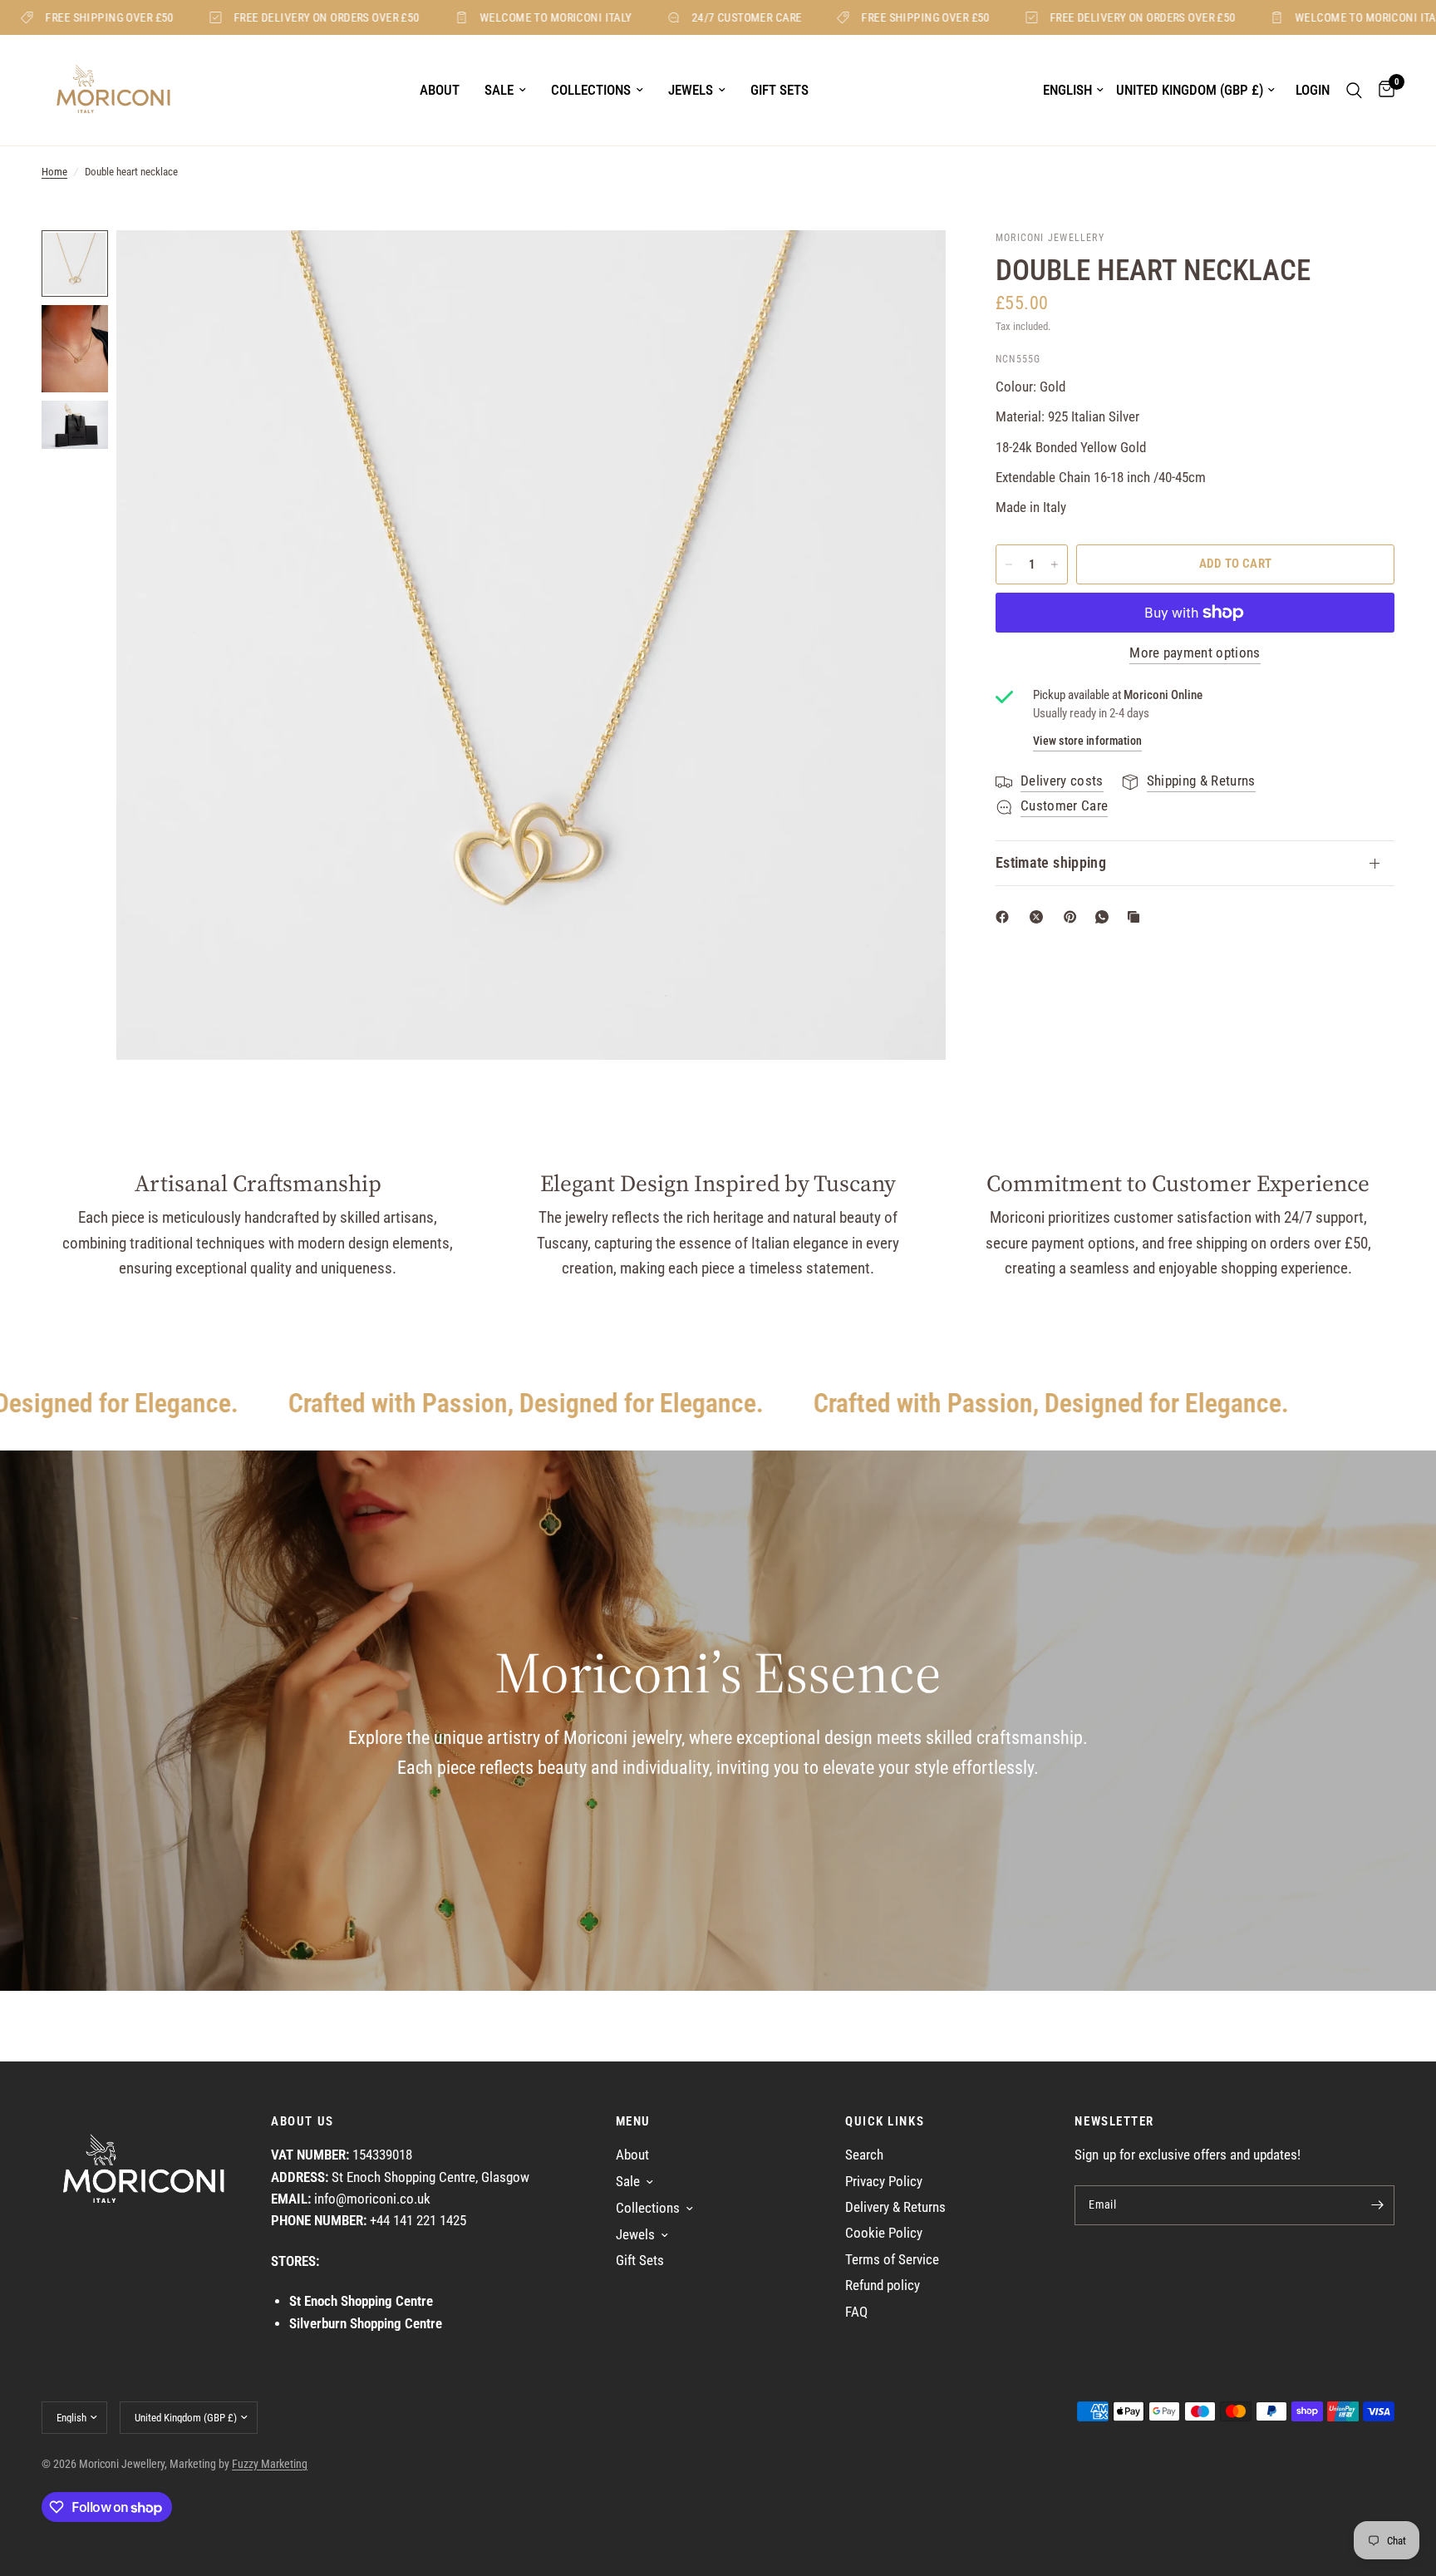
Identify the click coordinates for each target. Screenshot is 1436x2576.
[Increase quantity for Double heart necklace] (1055, 564)
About (440, 90)
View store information (1087, 741)
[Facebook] (1006, 917)
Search (864, 2155)
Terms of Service (892, 2260)
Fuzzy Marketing (270, 2464)
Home (54, 172)
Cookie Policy (884, 2233)
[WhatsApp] (1105, 917)
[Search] (1354, 90)
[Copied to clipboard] (1137, 917)
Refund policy (883, 2285)
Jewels (691, 90)
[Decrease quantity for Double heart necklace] (1009, 564)
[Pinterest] (1074, 917)
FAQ (856, 2312)
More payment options (1195, 653)
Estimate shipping (1051, 863)
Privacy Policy (884, 2182)
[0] (1382, 90)
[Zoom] (911, 265)
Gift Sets (779, 90)
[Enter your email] (1378, 2205)
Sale (499, 90)
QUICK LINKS (885, 2122)
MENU (633, 2122)
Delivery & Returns (895, 2207)
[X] (1040, 917)
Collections (591, 90)
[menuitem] (440, 91)
